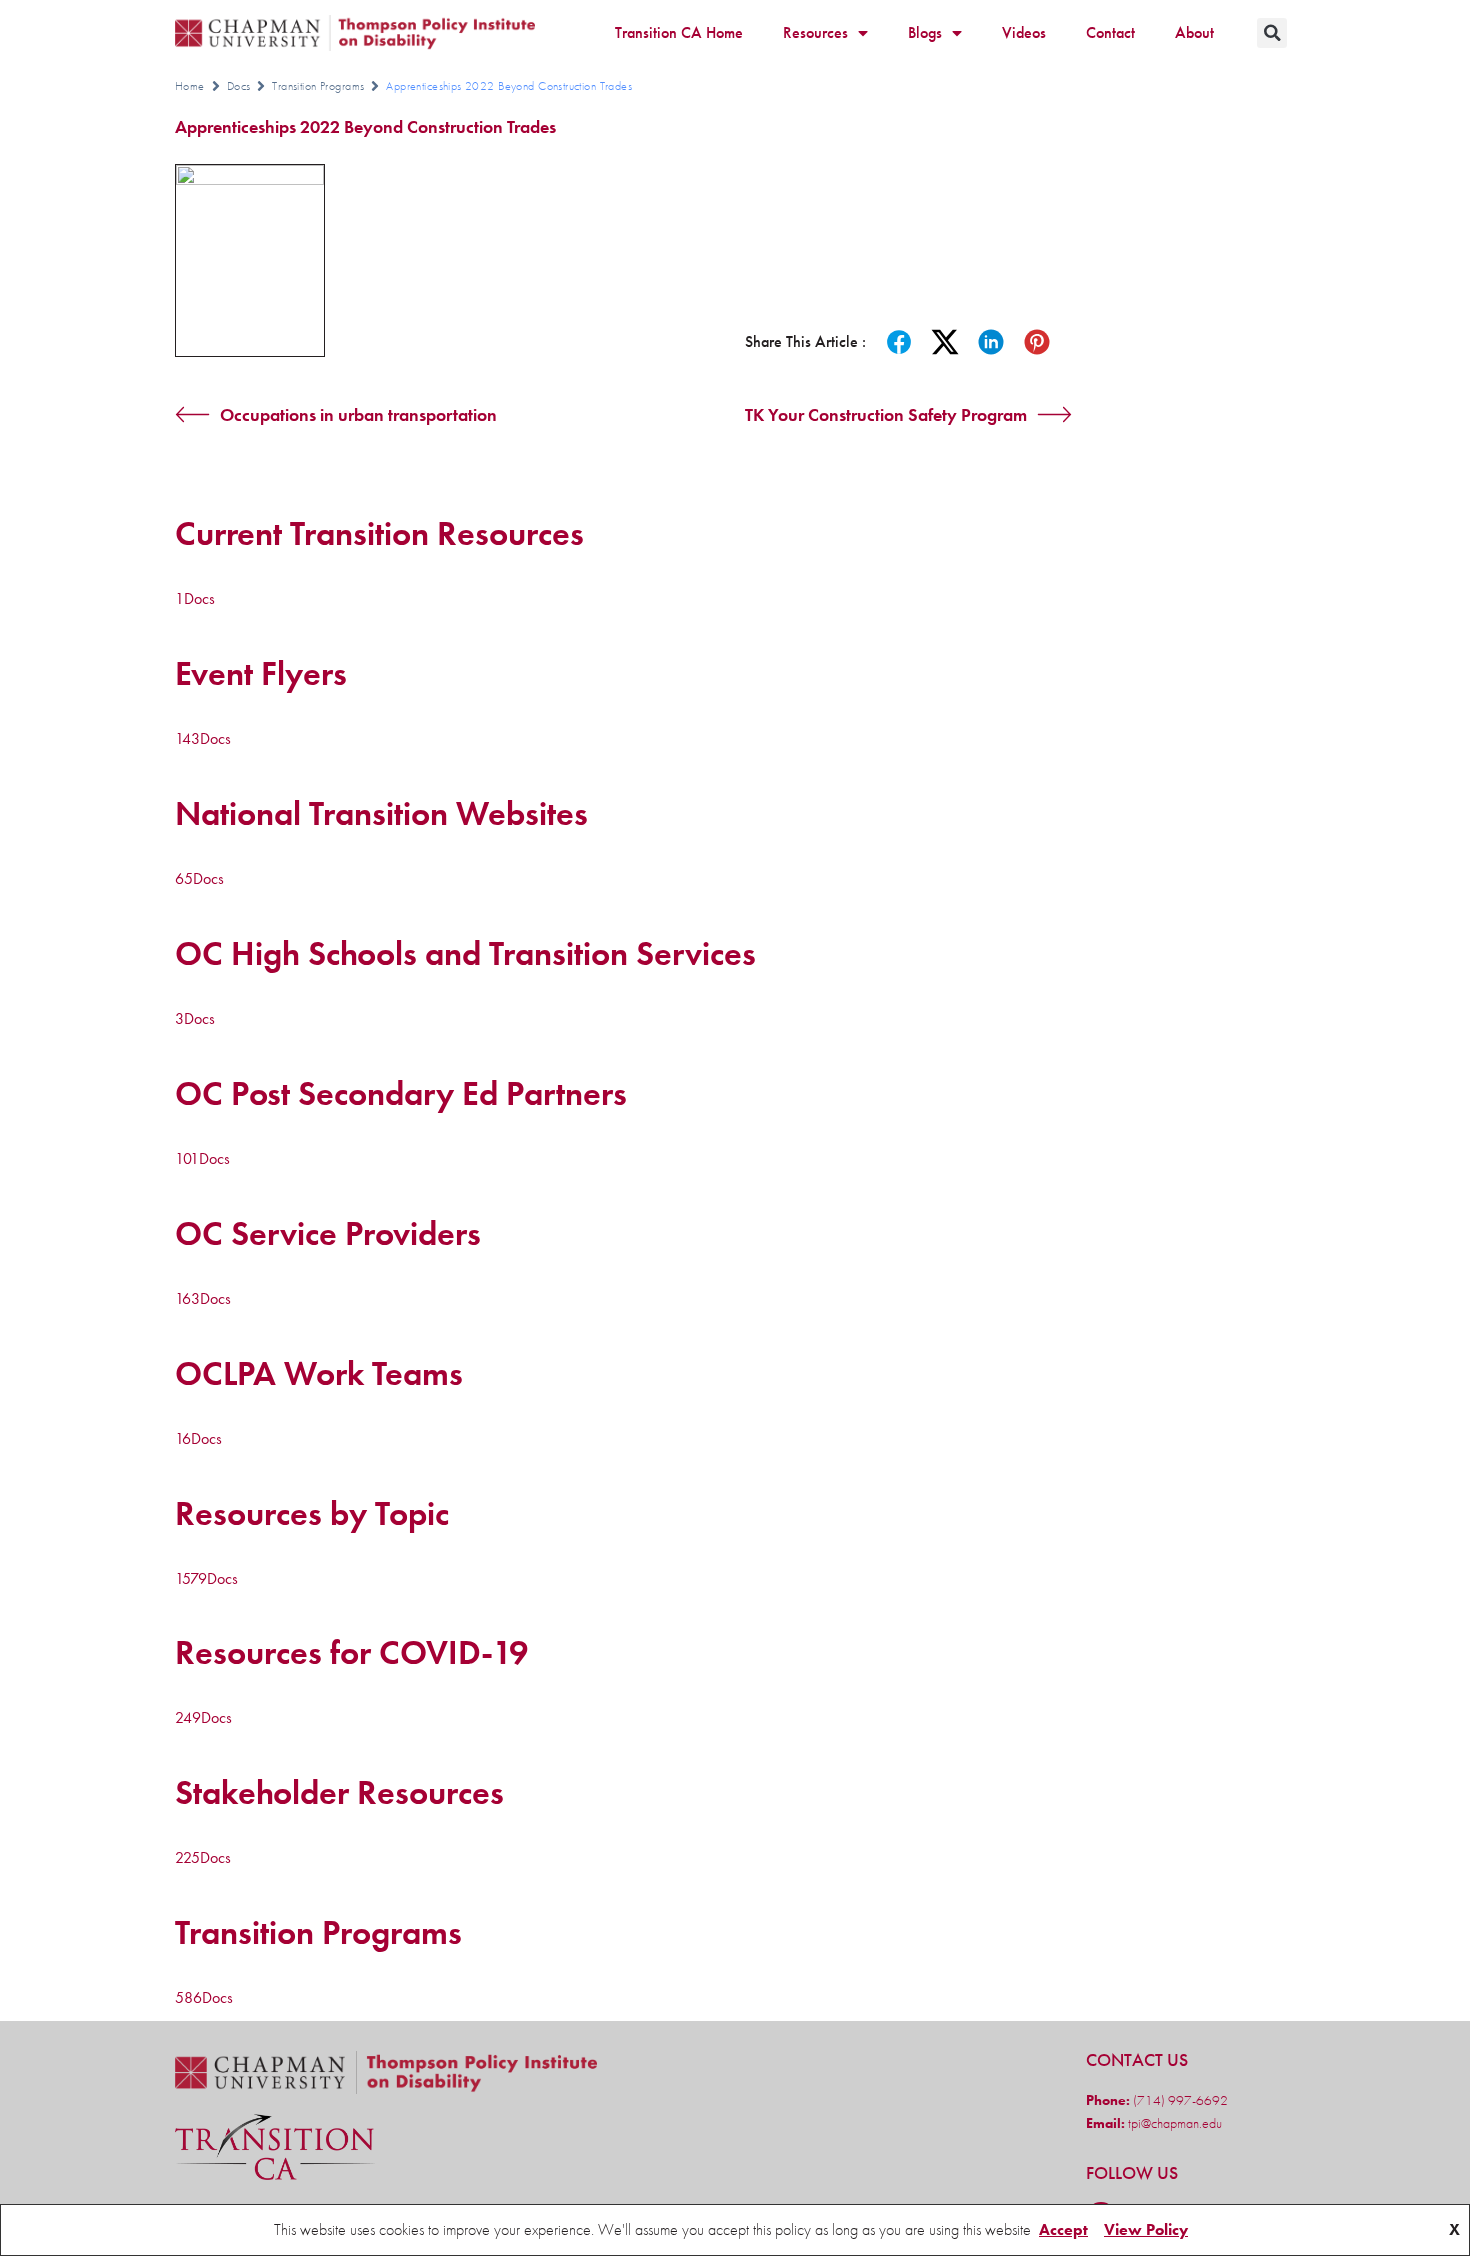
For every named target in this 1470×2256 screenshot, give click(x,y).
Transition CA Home (679, 32)
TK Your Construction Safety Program (886, 414)
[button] (1272, 33)
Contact (1110, 32)
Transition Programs (318, 86)
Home (190, 86)
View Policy (1146, 2229)
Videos (1024, 32)
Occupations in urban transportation (358, 414)
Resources (815, 32)
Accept (1063, 2229)
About (1194, 32)
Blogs (925, 32)
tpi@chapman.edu (1173, 2123)
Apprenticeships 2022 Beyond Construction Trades (365, 126)
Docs (239, 86)
